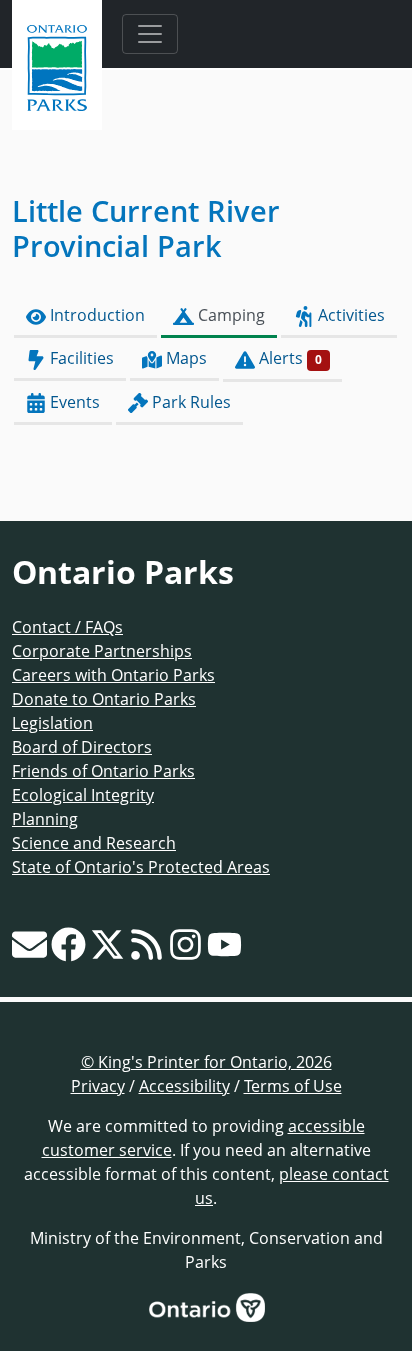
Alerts (288, 358)
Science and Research (94, 843)
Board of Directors (82, 747)
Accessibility (184, 1086)
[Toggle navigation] (150, 34)
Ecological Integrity (83, 795)
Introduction (95, 315)
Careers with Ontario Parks (113, 675)
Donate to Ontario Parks (104, 699)
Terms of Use (293, 1086)
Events (73, 402)
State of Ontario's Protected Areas (141, 867)
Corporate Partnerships (102, 651)
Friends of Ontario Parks (103, 771)
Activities (349, 315)
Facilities (80, 358)
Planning (45, 819)
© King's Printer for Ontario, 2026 (206, 1062)
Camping (229, 315)
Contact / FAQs (67, 627)
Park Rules (189, 402)
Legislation (52, 723)
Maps (184, 358)
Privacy (98, 1086)
